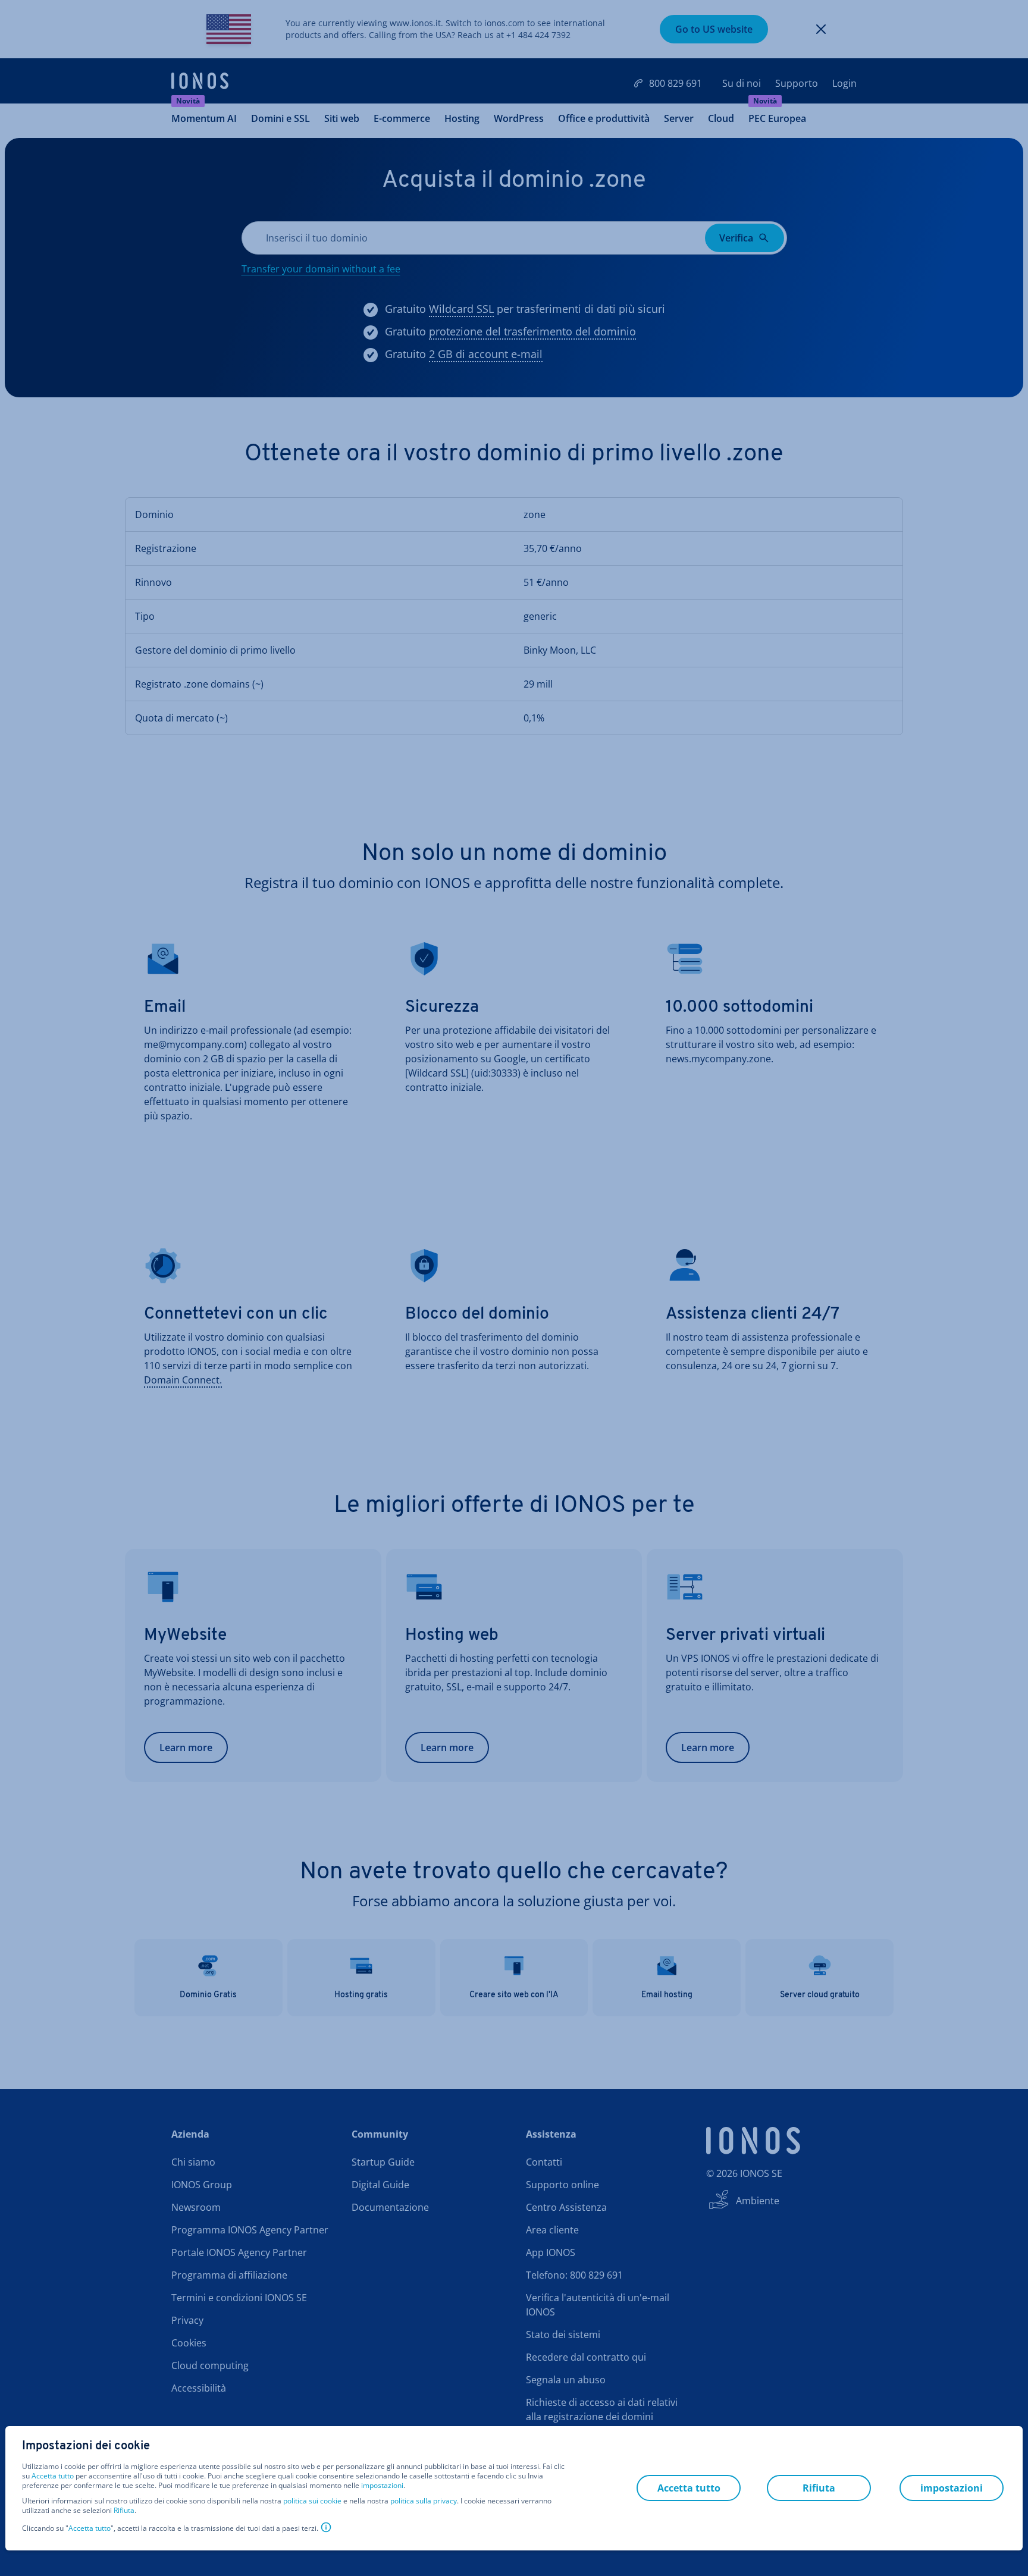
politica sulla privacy (424, 2501)
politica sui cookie (312, 2501)
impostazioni (382, 2486)
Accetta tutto (53, 2476)
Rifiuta (124, 2511)
